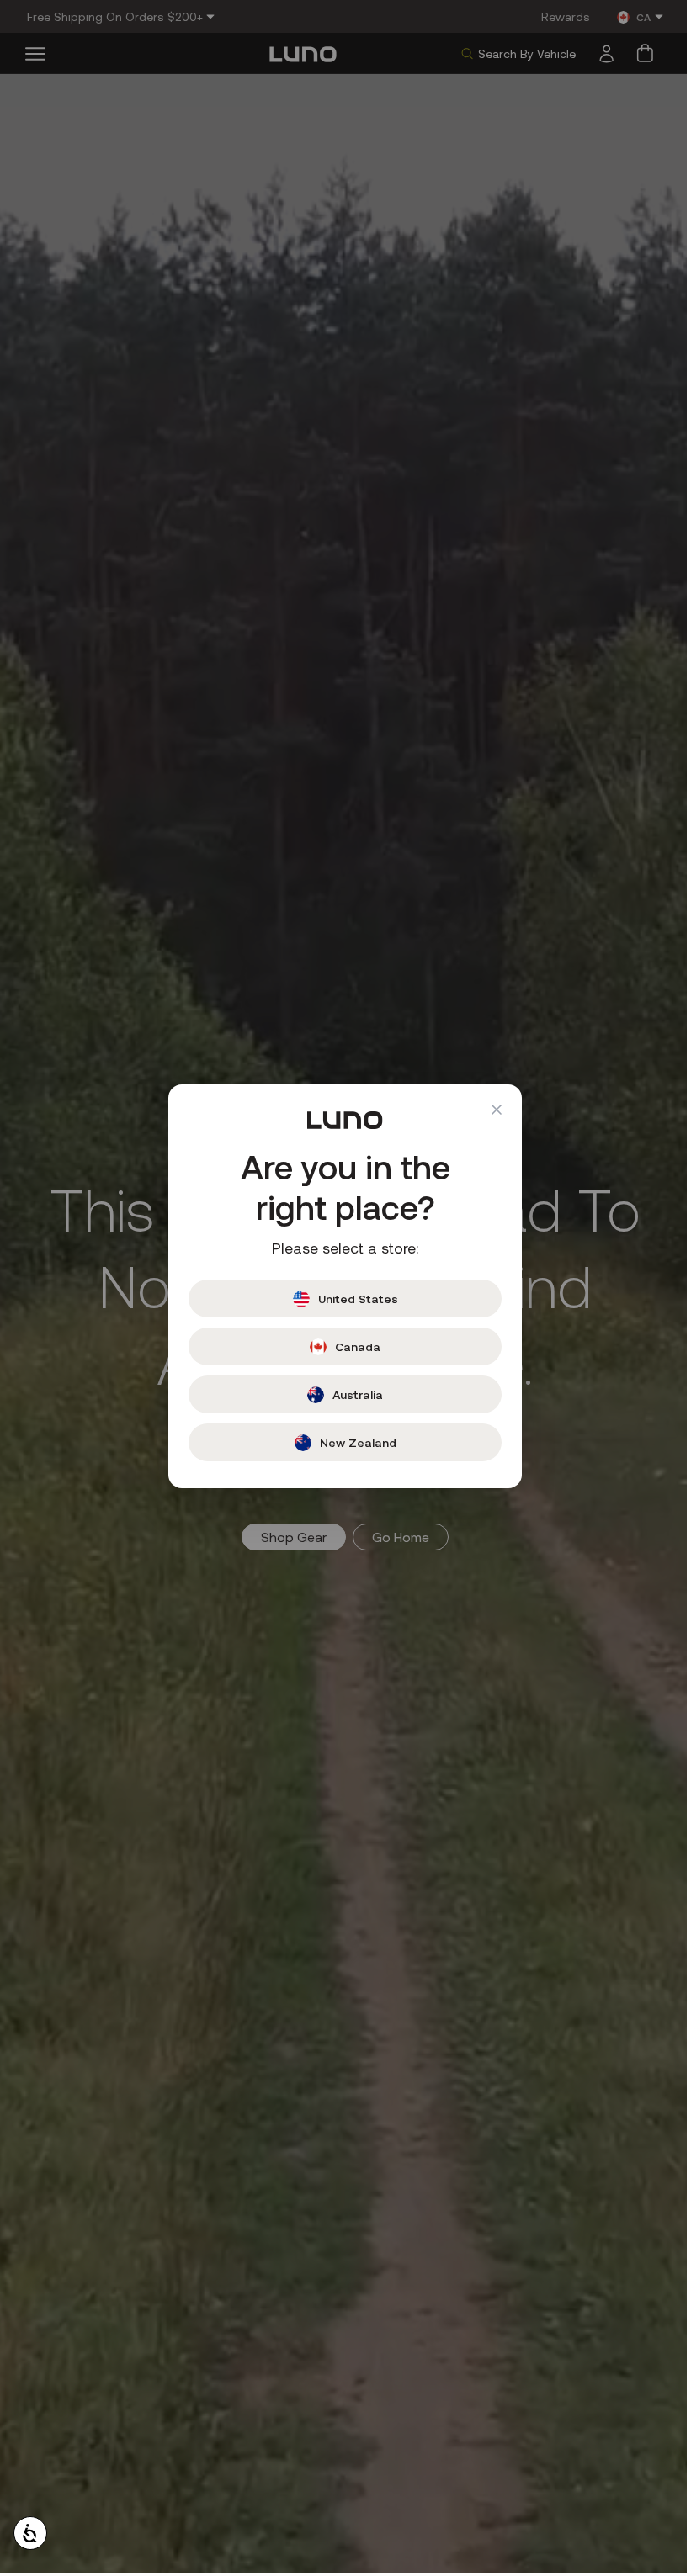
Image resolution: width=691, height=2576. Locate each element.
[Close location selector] (491, 1110)
